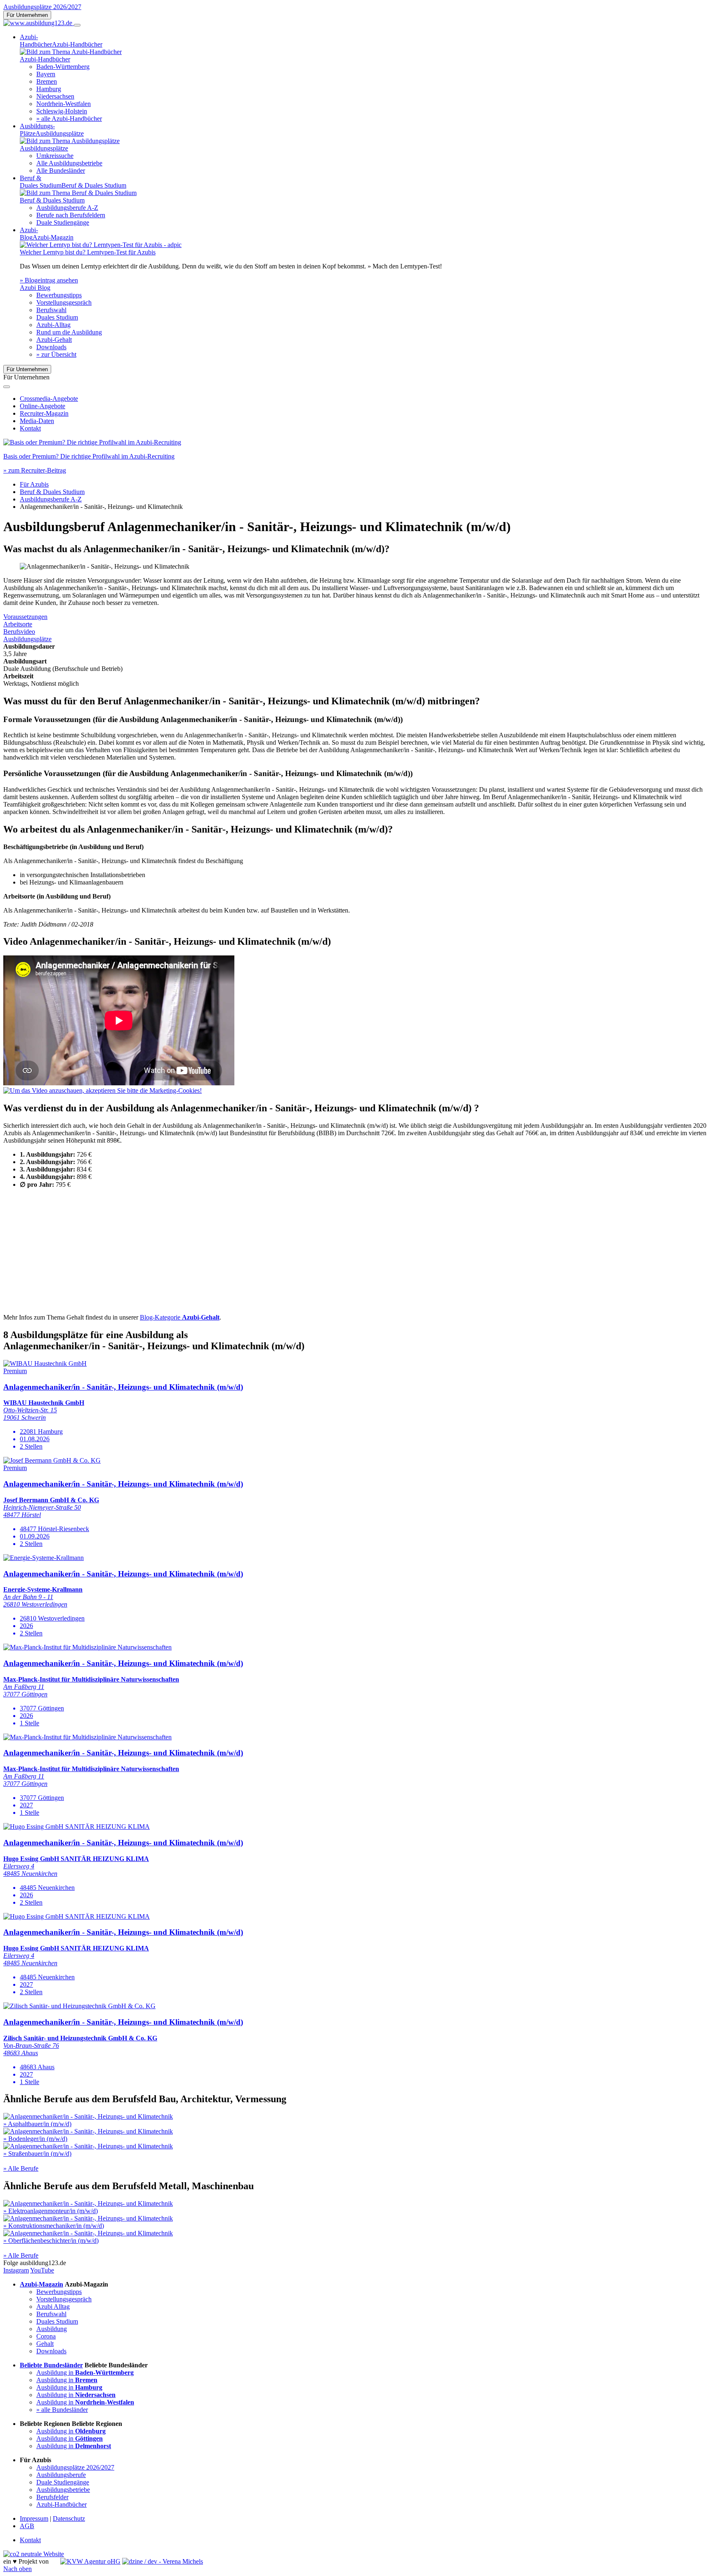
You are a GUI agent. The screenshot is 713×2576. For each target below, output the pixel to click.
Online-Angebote (42, 406)
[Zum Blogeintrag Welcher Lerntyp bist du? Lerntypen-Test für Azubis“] (101, 245)
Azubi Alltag (53, 2307)
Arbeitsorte (18, 624)
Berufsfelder (52, 2497)
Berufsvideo (19, 632)
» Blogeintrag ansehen (49, 280)
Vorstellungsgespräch (64, 302)
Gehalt (45, 2344)
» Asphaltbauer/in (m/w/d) (37, 2124)
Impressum (34, 2518)
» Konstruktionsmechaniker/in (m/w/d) (54, 2226)
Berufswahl (51, 310)
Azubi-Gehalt (54, 340)
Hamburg (49, 89)
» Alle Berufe (21, 2168)
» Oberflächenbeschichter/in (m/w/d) (51, 2241)
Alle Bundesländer (61, 171)
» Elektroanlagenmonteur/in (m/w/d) (51, 2211)
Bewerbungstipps (59, 295)
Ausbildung (52, 2329)
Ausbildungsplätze (27, 639)
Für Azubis (34, 484)
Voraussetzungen (25, 617)
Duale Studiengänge (63, 222)
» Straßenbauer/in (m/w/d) (37, 2154)
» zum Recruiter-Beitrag (35, 470)
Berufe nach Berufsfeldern (71, 215)
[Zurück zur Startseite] (39, 23)
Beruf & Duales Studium (52, 492)
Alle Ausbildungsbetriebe (69, 163)
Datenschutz (69, 2518)
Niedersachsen (55, 96)
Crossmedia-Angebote (49, 399)
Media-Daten (37, 421)
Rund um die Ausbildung (69, 332)
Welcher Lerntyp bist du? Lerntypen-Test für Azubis (88, 252)
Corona (46, 2336)
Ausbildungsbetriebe (63, 2490)
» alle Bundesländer (62, 2410)
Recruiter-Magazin (44, 413)
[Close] (7, 387)
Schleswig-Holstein (62, 111)
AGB (27, 2526)
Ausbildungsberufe (61, 2475)
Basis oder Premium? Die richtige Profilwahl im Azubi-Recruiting (89, 456)
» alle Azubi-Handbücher (69, 119)
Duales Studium (57, 317)
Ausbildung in (85, 2373)
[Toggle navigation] (77, 25)
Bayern (46, 74)
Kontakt (30, 428)
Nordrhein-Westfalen (64, 104)
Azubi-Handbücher (61, 2504)
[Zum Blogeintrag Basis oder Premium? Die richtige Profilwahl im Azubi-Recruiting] (92, 442)
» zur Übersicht (56, 354)
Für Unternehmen (27, 15)
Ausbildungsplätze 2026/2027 (42, 7)
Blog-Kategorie (180, 1317)
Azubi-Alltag (53, 325)
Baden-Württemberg (63, 67)
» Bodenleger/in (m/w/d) (35, 2139)
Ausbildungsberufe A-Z (67, 208)
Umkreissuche (55, 156)
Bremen (47, 81)
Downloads (51, 347)
